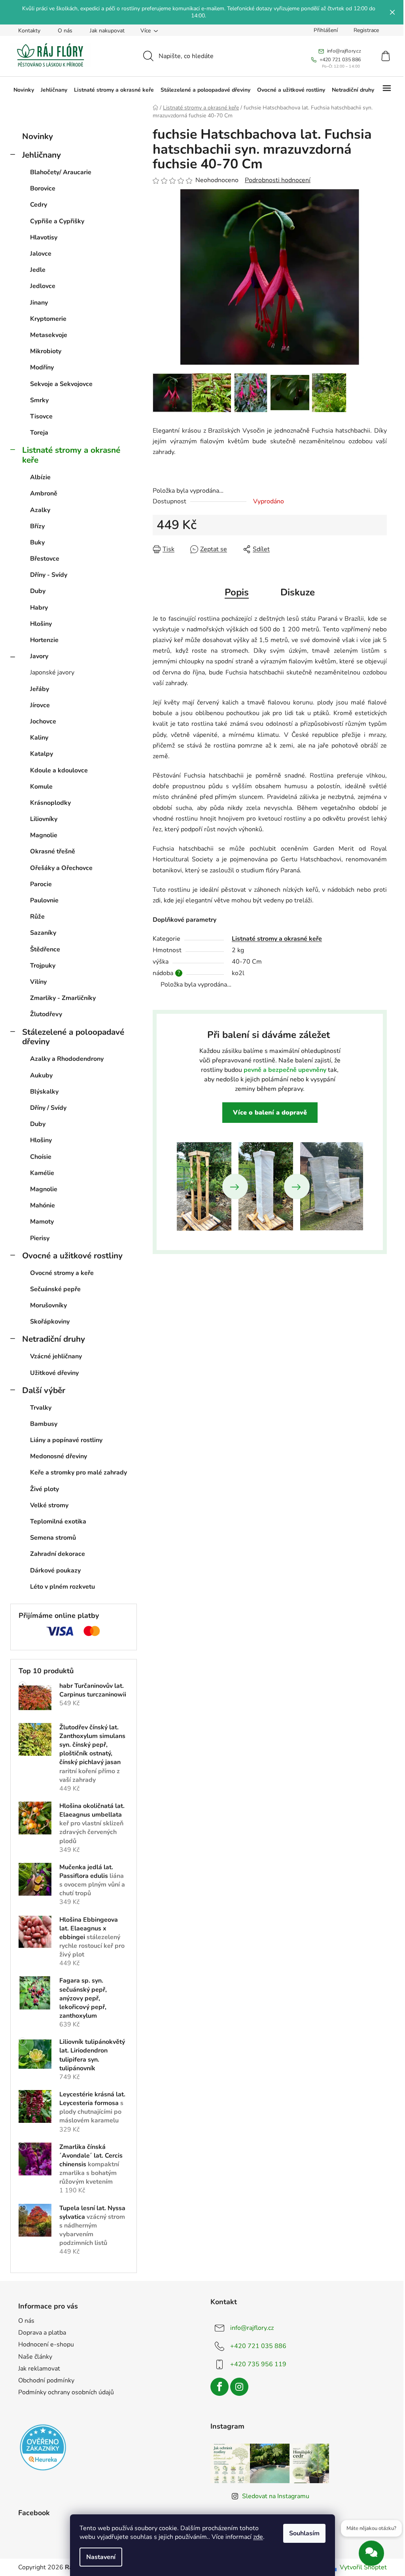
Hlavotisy (44, 237)
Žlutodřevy (46, 1014)
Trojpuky (43, 966)
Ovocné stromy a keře (62, 1273)
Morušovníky (48, 1305)
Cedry (39, 205)
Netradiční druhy (54, 1339)
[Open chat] (371, 2555)
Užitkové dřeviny (54, 1373)
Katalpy (42, 754)
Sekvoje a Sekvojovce (61, 384)
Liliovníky (44, 819)
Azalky (40, 510)
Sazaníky (43, 933)
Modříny (42, 367)
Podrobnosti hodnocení (278, 180)
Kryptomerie (48, 319)
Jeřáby (40, 689)
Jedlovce (43, 286)
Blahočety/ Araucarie (61, 172)
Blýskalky (44, 1092)
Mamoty (42, 1222)
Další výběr (44, 1390)
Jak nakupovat (107, 31)
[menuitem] (24, 90)
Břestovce (45, 559)
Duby (38, 591)
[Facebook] (220, 2387)
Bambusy (44, 1424)
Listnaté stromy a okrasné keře (71, 455)
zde (258, 2537)
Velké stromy (49, 1505)
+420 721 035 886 (258, 2346)
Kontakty (29, 31)
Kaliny (39, 738)
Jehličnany (42, 155)
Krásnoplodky (50, 803)
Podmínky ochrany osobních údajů (66, 2392)
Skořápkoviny (50, 1322)
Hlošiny (41, 624)
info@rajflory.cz (252, 2328)
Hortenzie (44, 640)
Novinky (38, 136)
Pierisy (40, 1238)
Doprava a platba (42, 2333)
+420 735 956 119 (258, 2364)
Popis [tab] (237, 592)
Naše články (35, 2357)
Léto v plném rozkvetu (62, 1587)
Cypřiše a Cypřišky (57, 221)
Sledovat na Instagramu (276, 2496)
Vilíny (38, 982)
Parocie (41, 884)
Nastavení (101, 2557)
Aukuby (41, 1075)
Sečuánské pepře (55, 1289)
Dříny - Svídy (49, 575)
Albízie (40, 477)
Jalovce (41, 254)
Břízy (37, 526)
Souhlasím (304, 2533)
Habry (39, 608)
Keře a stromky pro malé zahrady (79, 1473)
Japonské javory (52, 672)
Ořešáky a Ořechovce (61, 868)
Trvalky (41, 1408)
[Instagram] (239, 2387)
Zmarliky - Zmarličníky (63, 998)
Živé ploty (44, 1489)
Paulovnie (44, 900)
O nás (65, 31)
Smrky (39, 400)
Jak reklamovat (39, 2369)
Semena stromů (53, 1538)
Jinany (39, 303)
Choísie (41, 1157)
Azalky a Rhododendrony (67, 1059)
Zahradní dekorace (58, 1554)
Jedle (38, 270)
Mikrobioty (46, 351)
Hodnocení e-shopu (46, 2344)
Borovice (43, 188)
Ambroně (44, 493)
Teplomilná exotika (58, 1521)
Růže (37, 917)
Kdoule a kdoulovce (59, 770)
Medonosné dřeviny (59, 1456)
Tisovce (41, 416)
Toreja (39, 433)
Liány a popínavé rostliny (66, 1440)
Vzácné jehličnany (56, 1356)
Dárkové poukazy (55, 1570)
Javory (39, 656)
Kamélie (42, 1173)
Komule (41, 787)
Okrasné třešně (53, 851)
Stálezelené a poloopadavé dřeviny (73, 1037)
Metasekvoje (49, 335)
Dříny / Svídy (48, 1108)
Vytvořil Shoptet (363, 2567)
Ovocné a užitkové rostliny (72, 1256)
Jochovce (43, 721)
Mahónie (43, 1205)
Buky (37, 542)
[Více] (387, 90)
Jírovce (40, 705)
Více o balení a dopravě (270, 1113)
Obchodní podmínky (46, 2380)
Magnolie (44, 835)
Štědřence (45, 949)
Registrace (366, 30)
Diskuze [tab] (298, 592)
